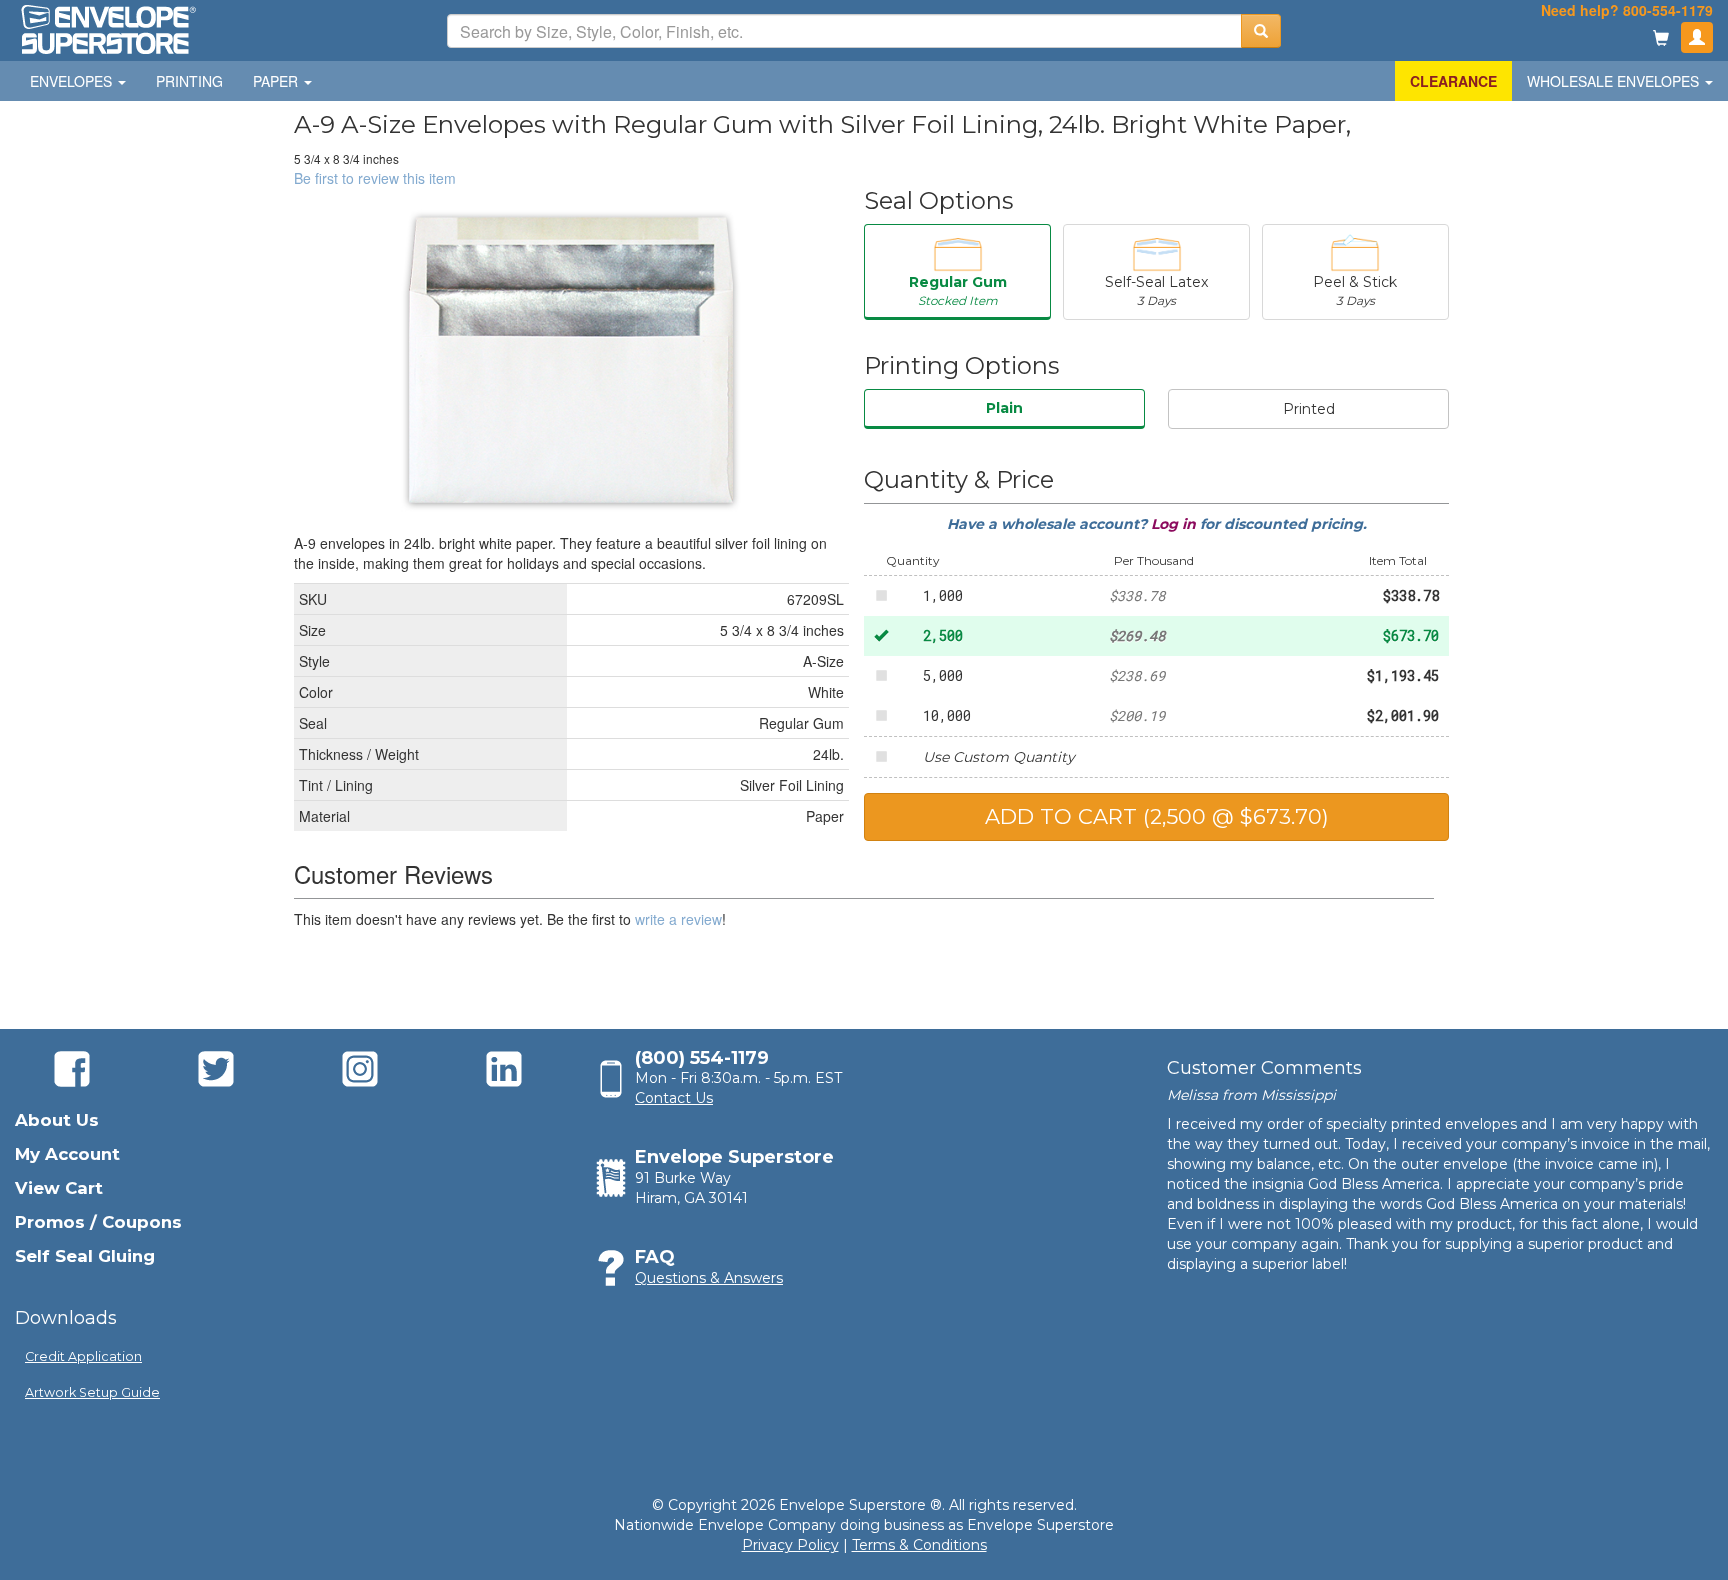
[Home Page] (107, 28)
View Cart (59, 1188)
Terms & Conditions (919, 1545)
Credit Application (83, 1356)
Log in (1175, 524)
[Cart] (1661, 39)
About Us (57, 1120)
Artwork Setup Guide (92, 1392)
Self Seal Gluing (85, 1256)
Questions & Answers (709, 1278)
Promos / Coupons (98, 1222)
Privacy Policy (790, 1545)
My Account (67, 1154)
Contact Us (674, 1098)
